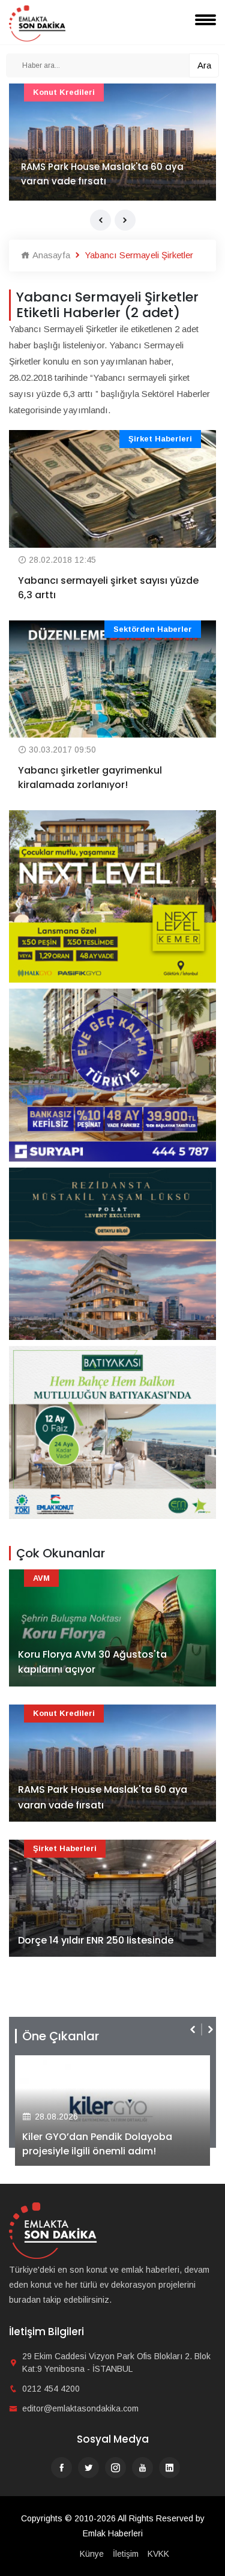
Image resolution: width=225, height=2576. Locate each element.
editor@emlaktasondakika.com (80, 2408)
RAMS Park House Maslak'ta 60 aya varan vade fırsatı (102, 174)
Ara (204, 65)
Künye (92, 2554)
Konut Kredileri (64, 92)
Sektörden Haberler (153, 629)
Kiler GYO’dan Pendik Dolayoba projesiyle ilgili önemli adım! (97, 2144)
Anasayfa (50, 255)
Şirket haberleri (160, 439)
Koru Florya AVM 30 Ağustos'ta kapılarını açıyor (92, 1662)
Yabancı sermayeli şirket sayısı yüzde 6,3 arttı (108, 588)
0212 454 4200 (51, 2389)
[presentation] (100, 220)
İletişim (126, 2554)
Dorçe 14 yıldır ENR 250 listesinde (96, 1940)
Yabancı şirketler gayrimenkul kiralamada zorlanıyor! (90, 777)
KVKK (158, 2554)
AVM (41, 1578)
